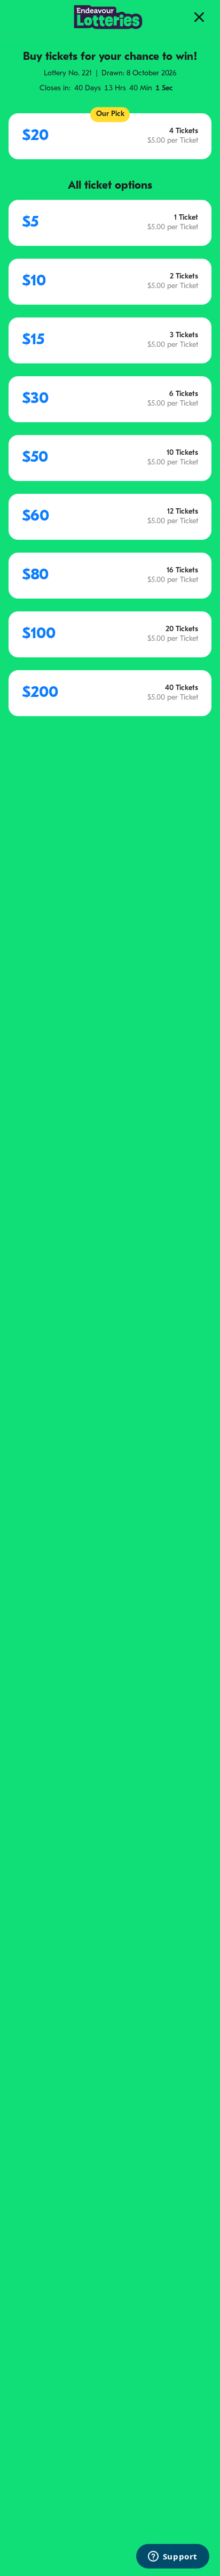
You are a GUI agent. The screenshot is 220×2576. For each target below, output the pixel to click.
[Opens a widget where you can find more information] (172, 2557)
